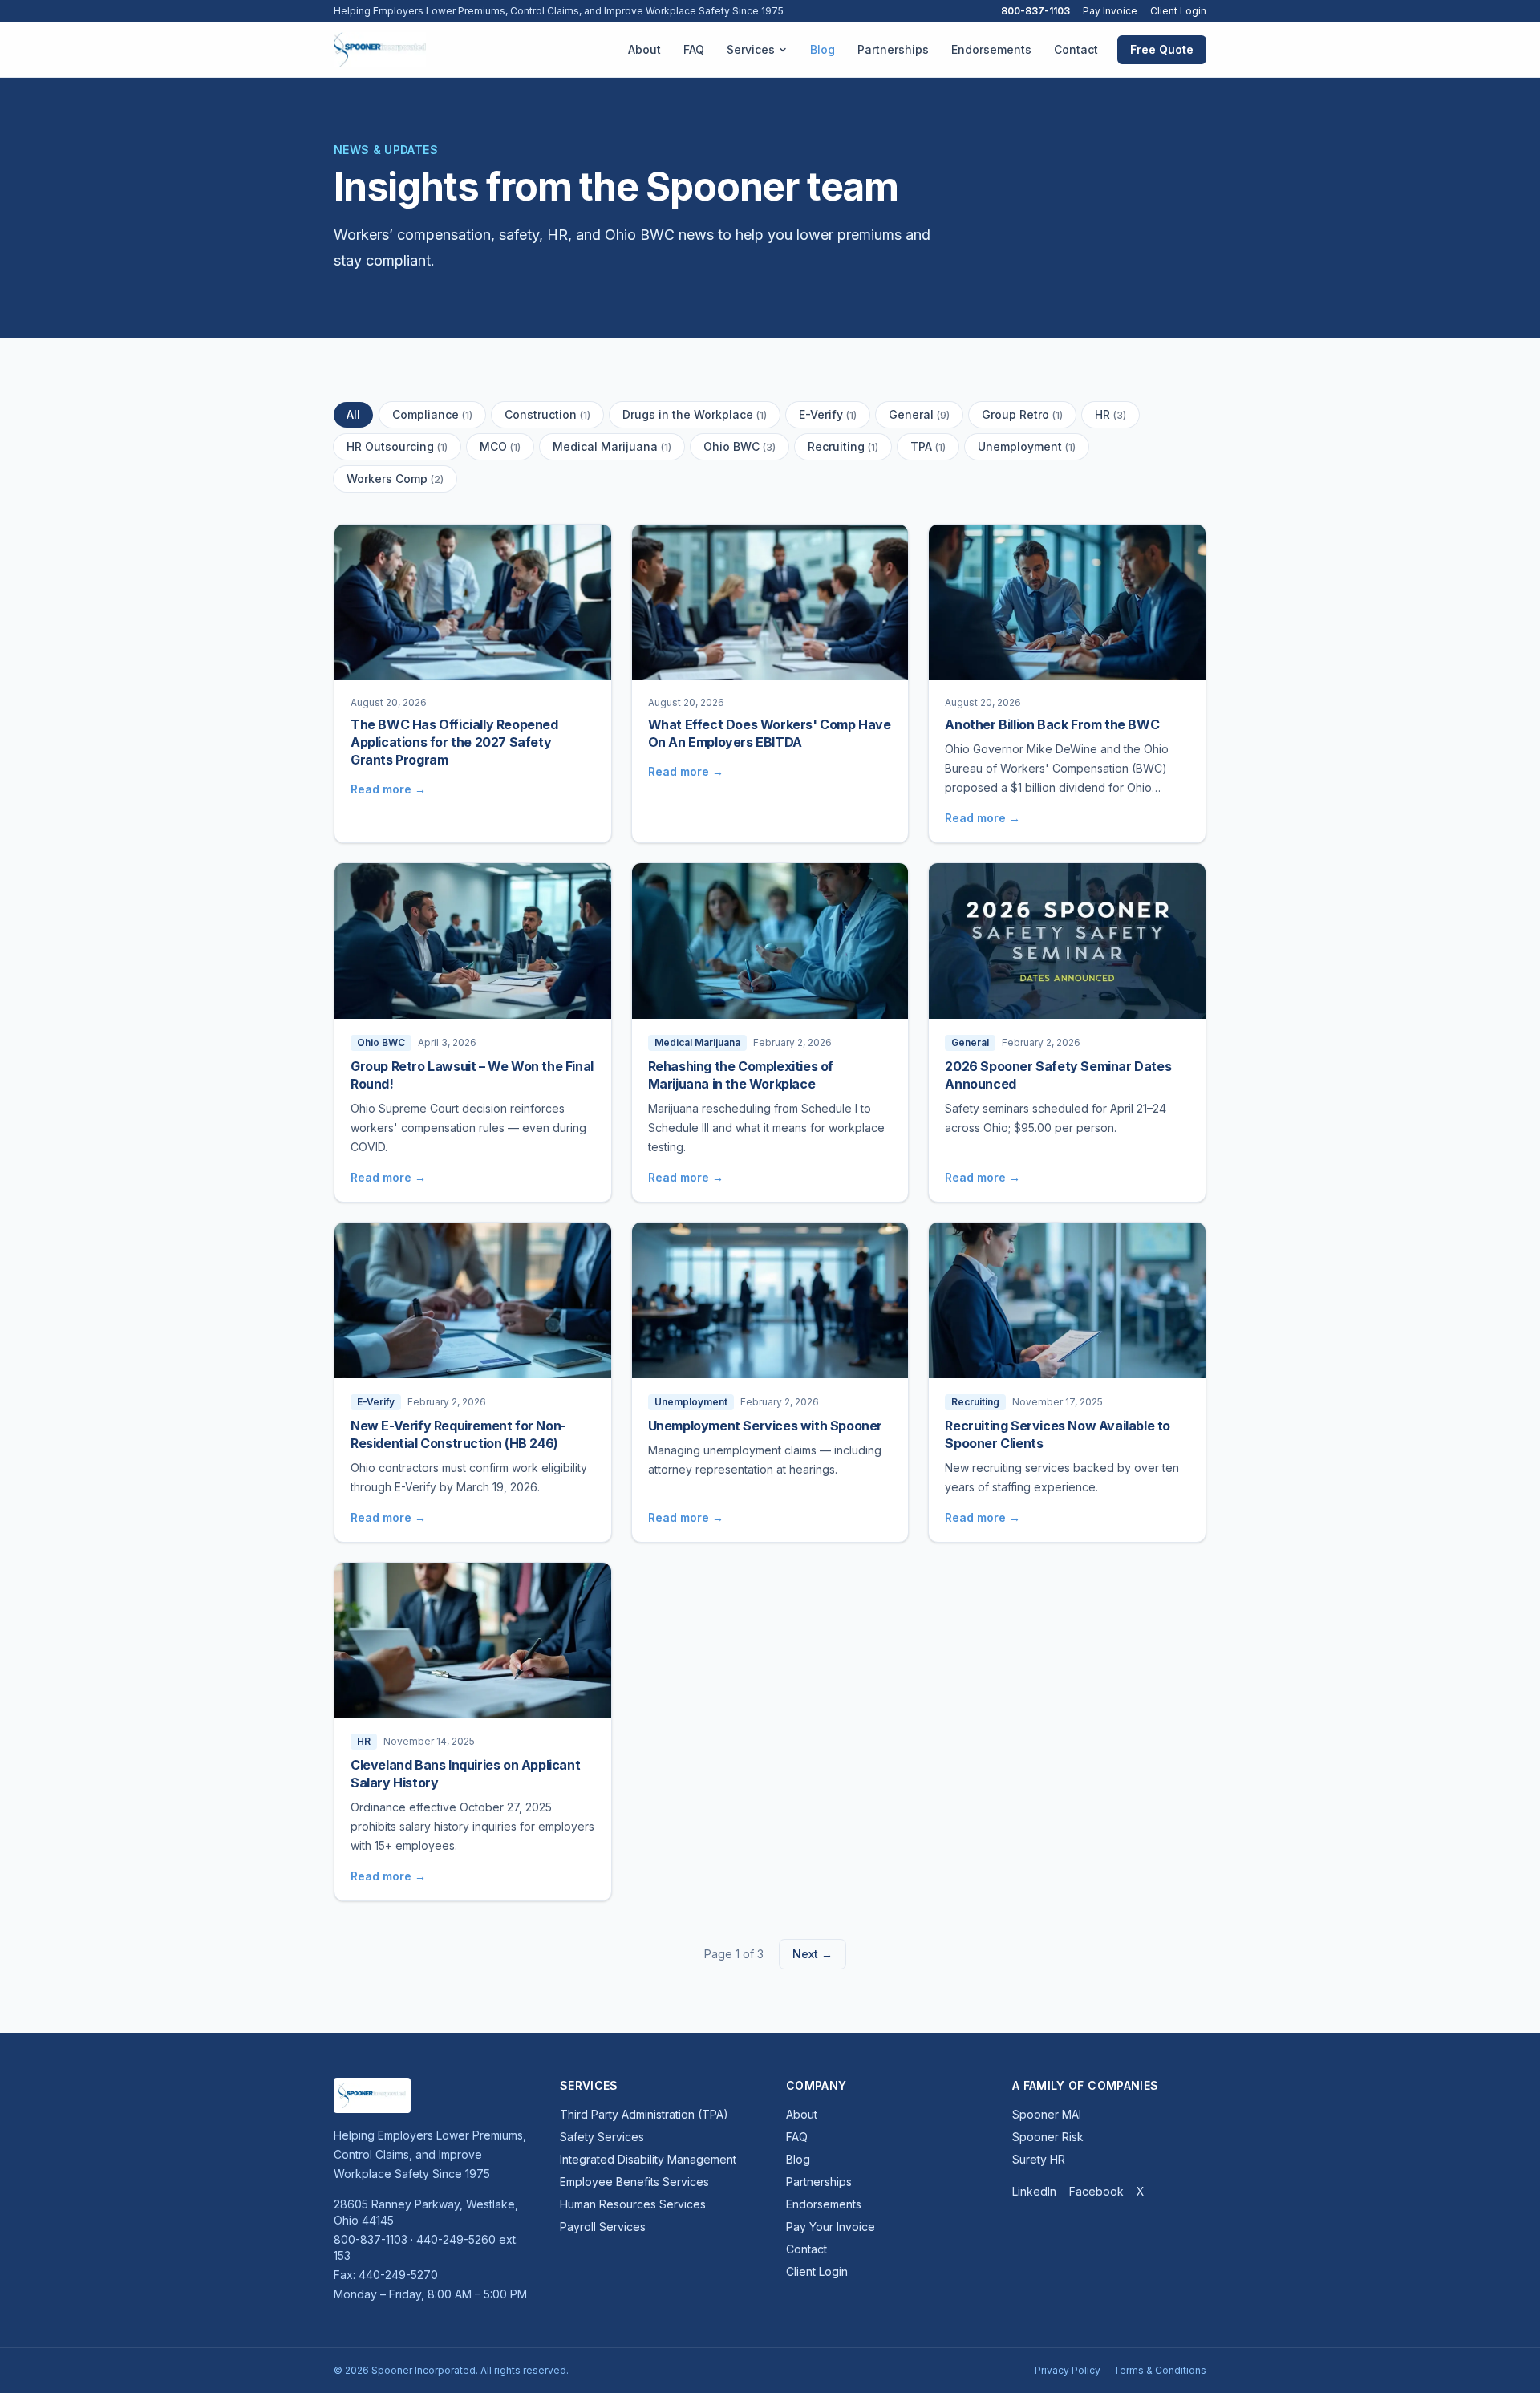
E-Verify (828, 414)
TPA (928, 446)
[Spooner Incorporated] (380, 50)
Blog (823, 49)
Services (751, 49)
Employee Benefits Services (634, 2182)
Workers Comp (395, 479)
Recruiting (843, 446)
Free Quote (1162, 49)
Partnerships (893, 49)
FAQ (694, 49)
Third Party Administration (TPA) (644, 2114)
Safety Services (602, 2137)
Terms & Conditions (1160, 2370)
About (644, 49)
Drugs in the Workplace (695, 414)
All (353, 414)
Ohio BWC (740, 446)
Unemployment (1027, 446)
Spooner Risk (1048, 2137)
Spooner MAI (1047, 2114)
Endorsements (991, 49)
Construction (547, 414)
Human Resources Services (633, 2204)
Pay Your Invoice (831, 2227)
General (919, 414)
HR (1110, 414)
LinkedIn (1034, 2191)
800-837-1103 (1035, 11)
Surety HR (1039, 2159)
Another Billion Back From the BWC (1052, 724)
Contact (1076, 49)
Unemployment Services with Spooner (765, 1426)
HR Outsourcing (397, 446)
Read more (388, 789)
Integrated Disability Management (648, 2159)
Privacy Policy (1068, 2370)
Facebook (1096, 2191)
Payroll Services (603, 2227)
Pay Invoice (1110, 11)
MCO (500, 446)
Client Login (1178, 11)
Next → (813, 1954)
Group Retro (1022, 414)
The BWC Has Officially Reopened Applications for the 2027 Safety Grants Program (454, 742)
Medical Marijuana (612, 446)
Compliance (432, 414)
